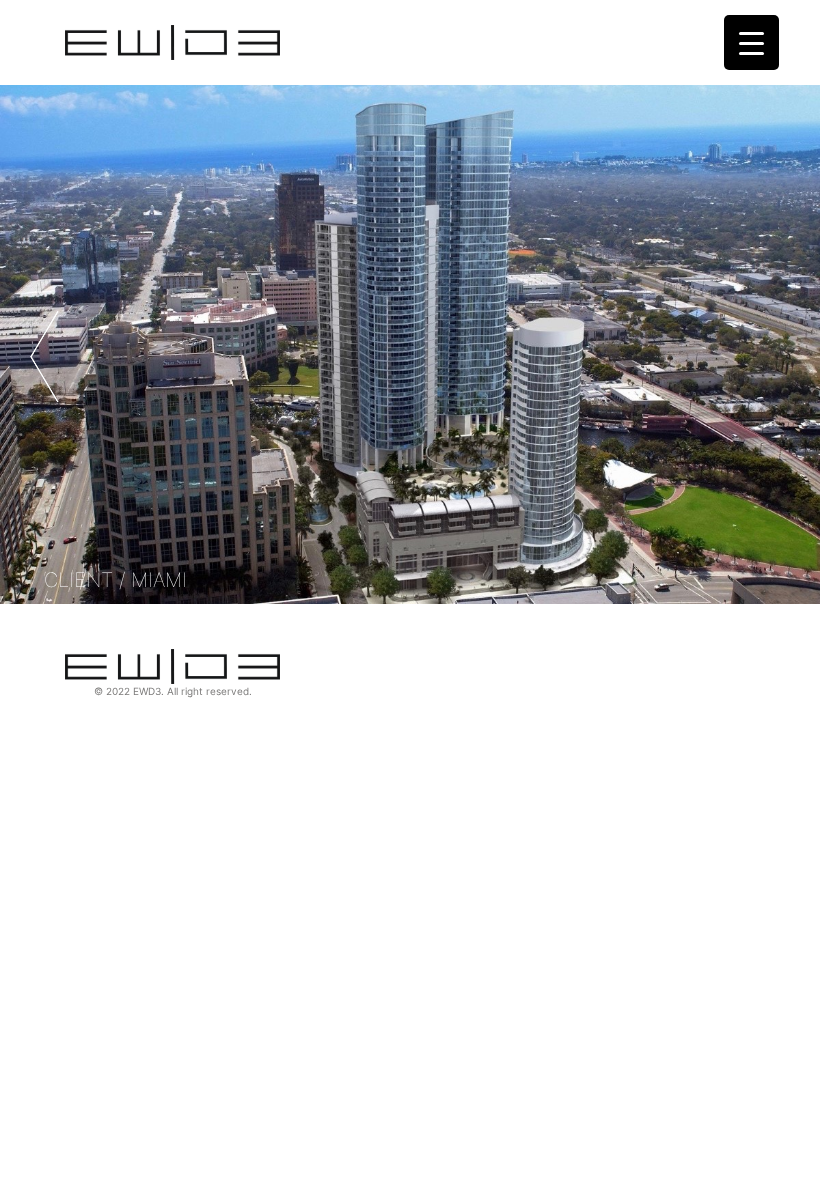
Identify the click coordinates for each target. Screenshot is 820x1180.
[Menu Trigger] (751, 42)
